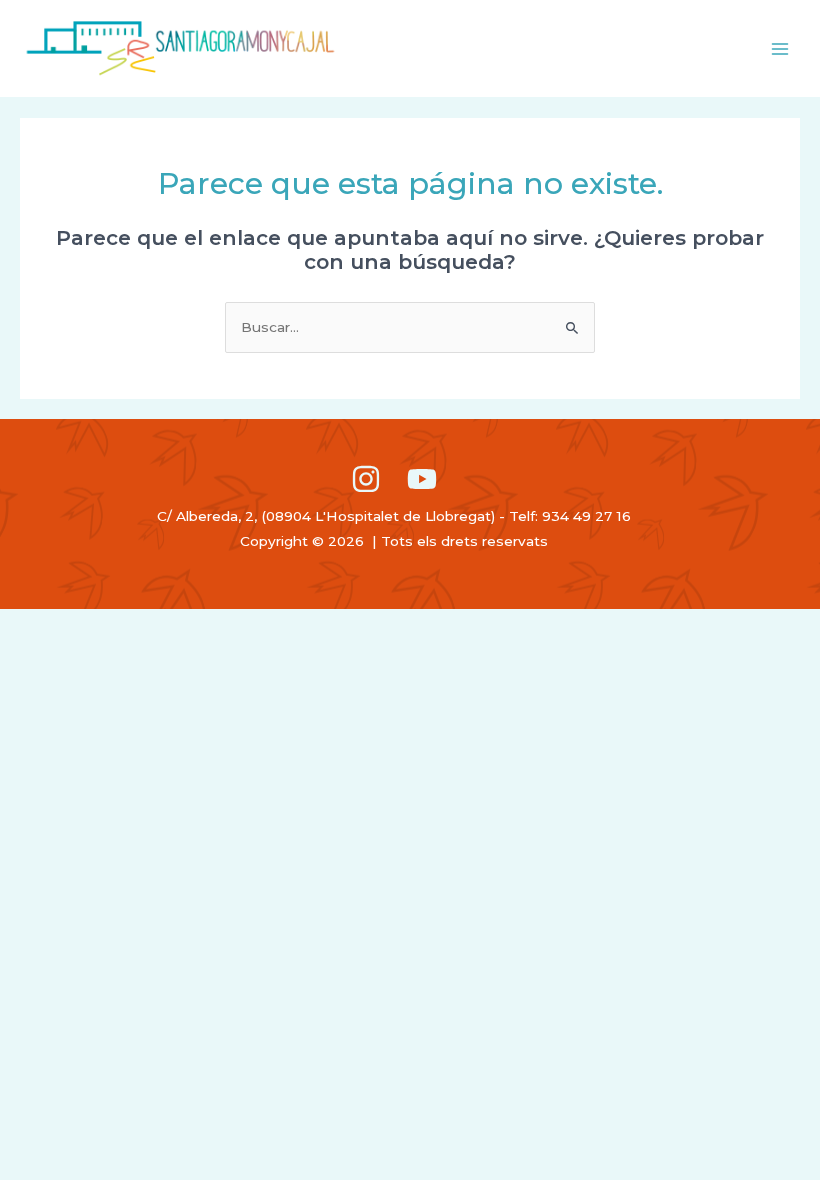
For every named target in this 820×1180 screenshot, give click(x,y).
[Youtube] (422, 479)
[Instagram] (366, 479)
